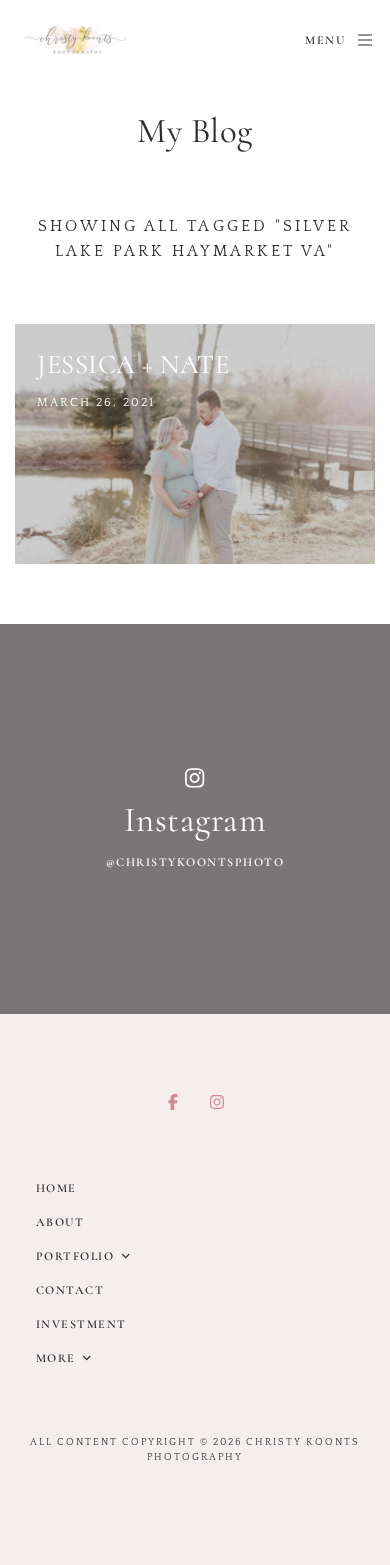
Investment (81, 1324)
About (60, 1222)
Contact (70, 1290)
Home (56, 1188)
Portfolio (75, 1256)
